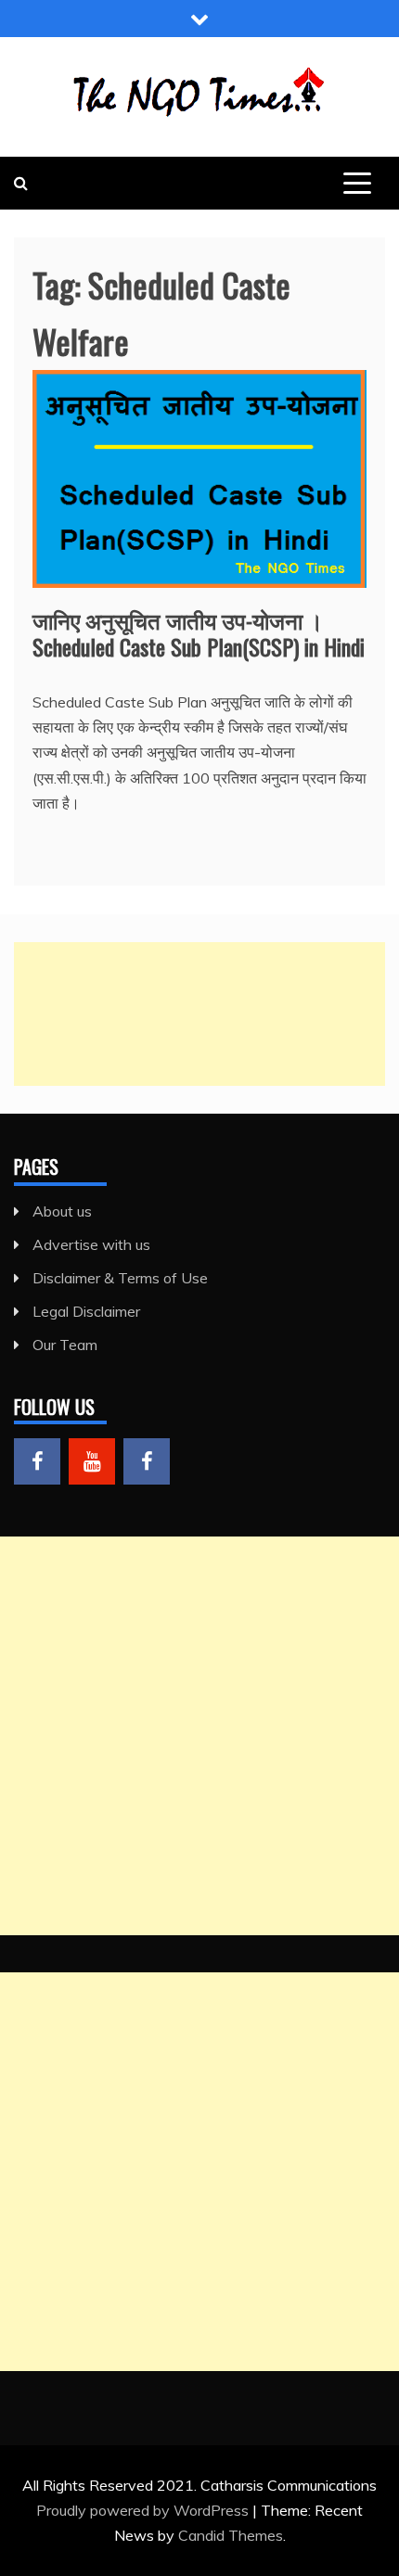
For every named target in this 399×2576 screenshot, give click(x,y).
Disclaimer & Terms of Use (120, 1278)
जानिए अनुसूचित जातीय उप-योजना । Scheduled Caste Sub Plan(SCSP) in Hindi (199, 633)
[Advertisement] (199, 1014)
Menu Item (37, 1461)
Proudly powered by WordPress (144, 2510)
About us (62, 1211)
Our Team (65, 1345)
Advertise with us (91, 1244)
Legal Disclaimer (86, 1311)
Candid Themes (231, 2535)
